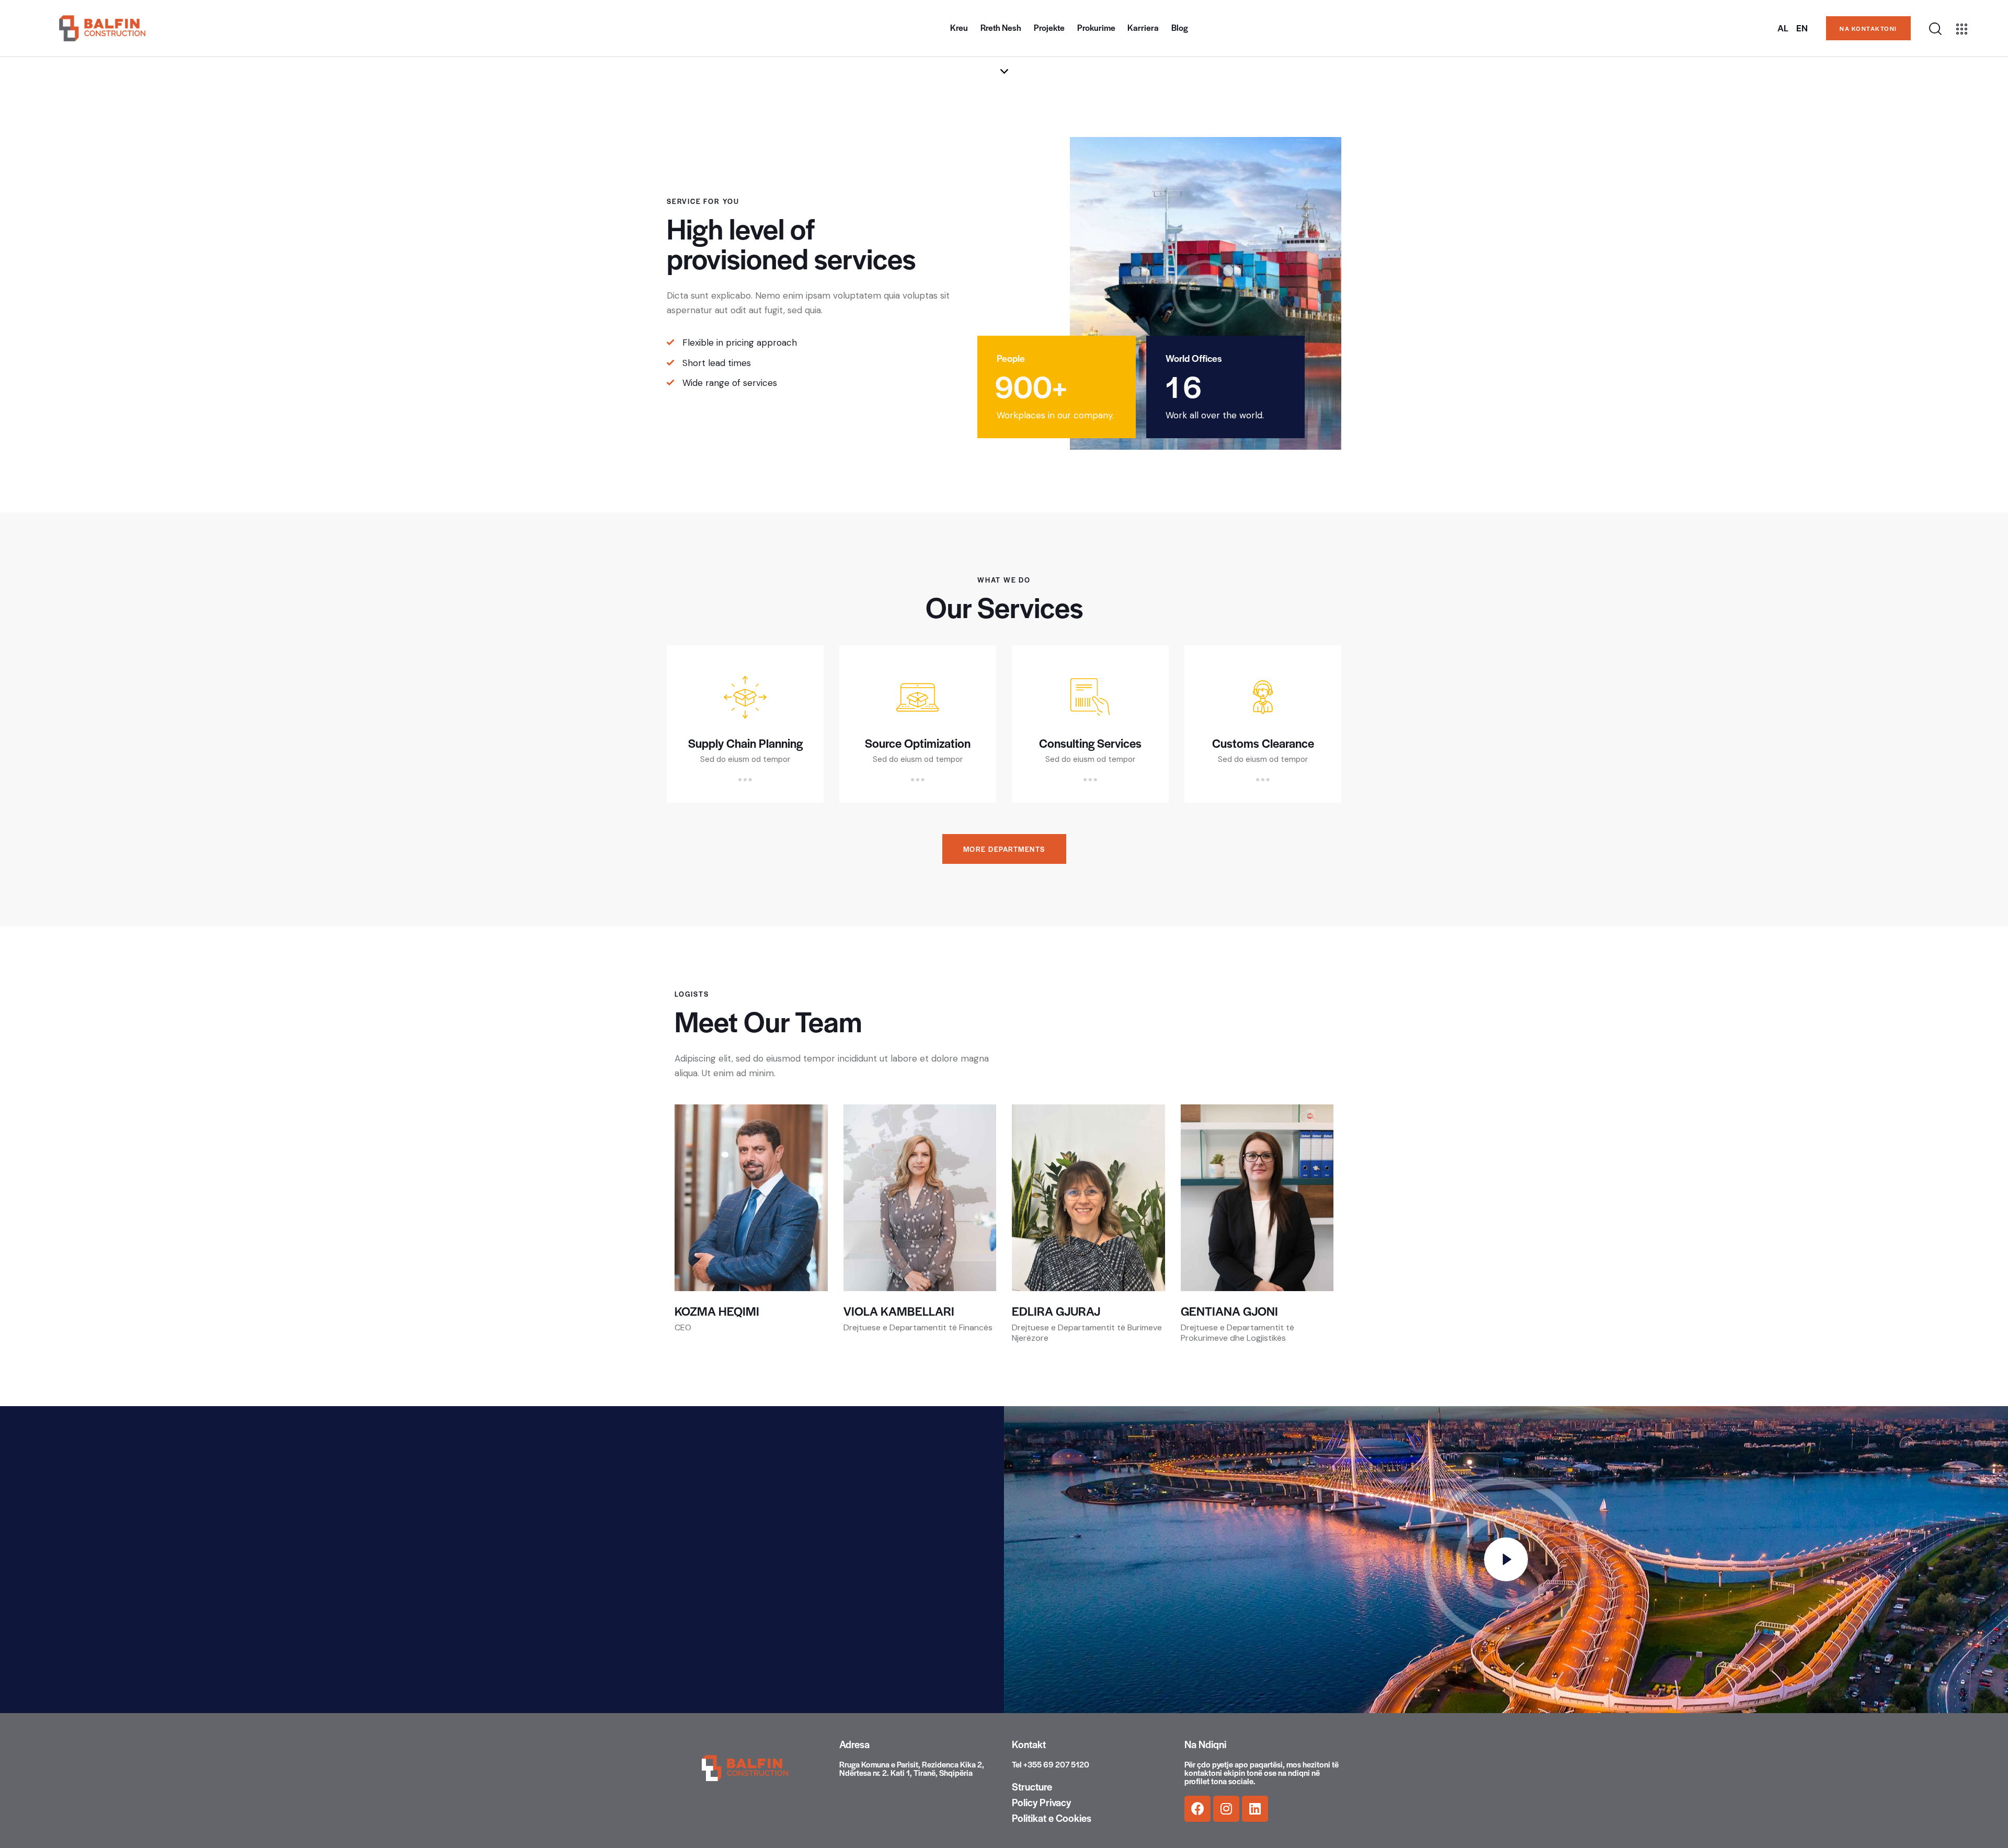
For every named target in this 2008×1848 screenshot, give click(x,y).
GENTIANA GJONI (1229, 1311)
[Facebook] (1197, 1809)
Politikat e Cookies (1052, 1818)
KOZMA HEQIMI (717, 1311)
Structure (1032, 1787)
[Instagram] (1226, 1809)
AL (1783, 28)
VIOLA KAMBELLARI (899, 1311)
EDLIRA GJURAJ (1056, 1311)
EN (1802, 28)
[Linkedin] (1255, 1809)
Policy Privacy (1041, 1803)
